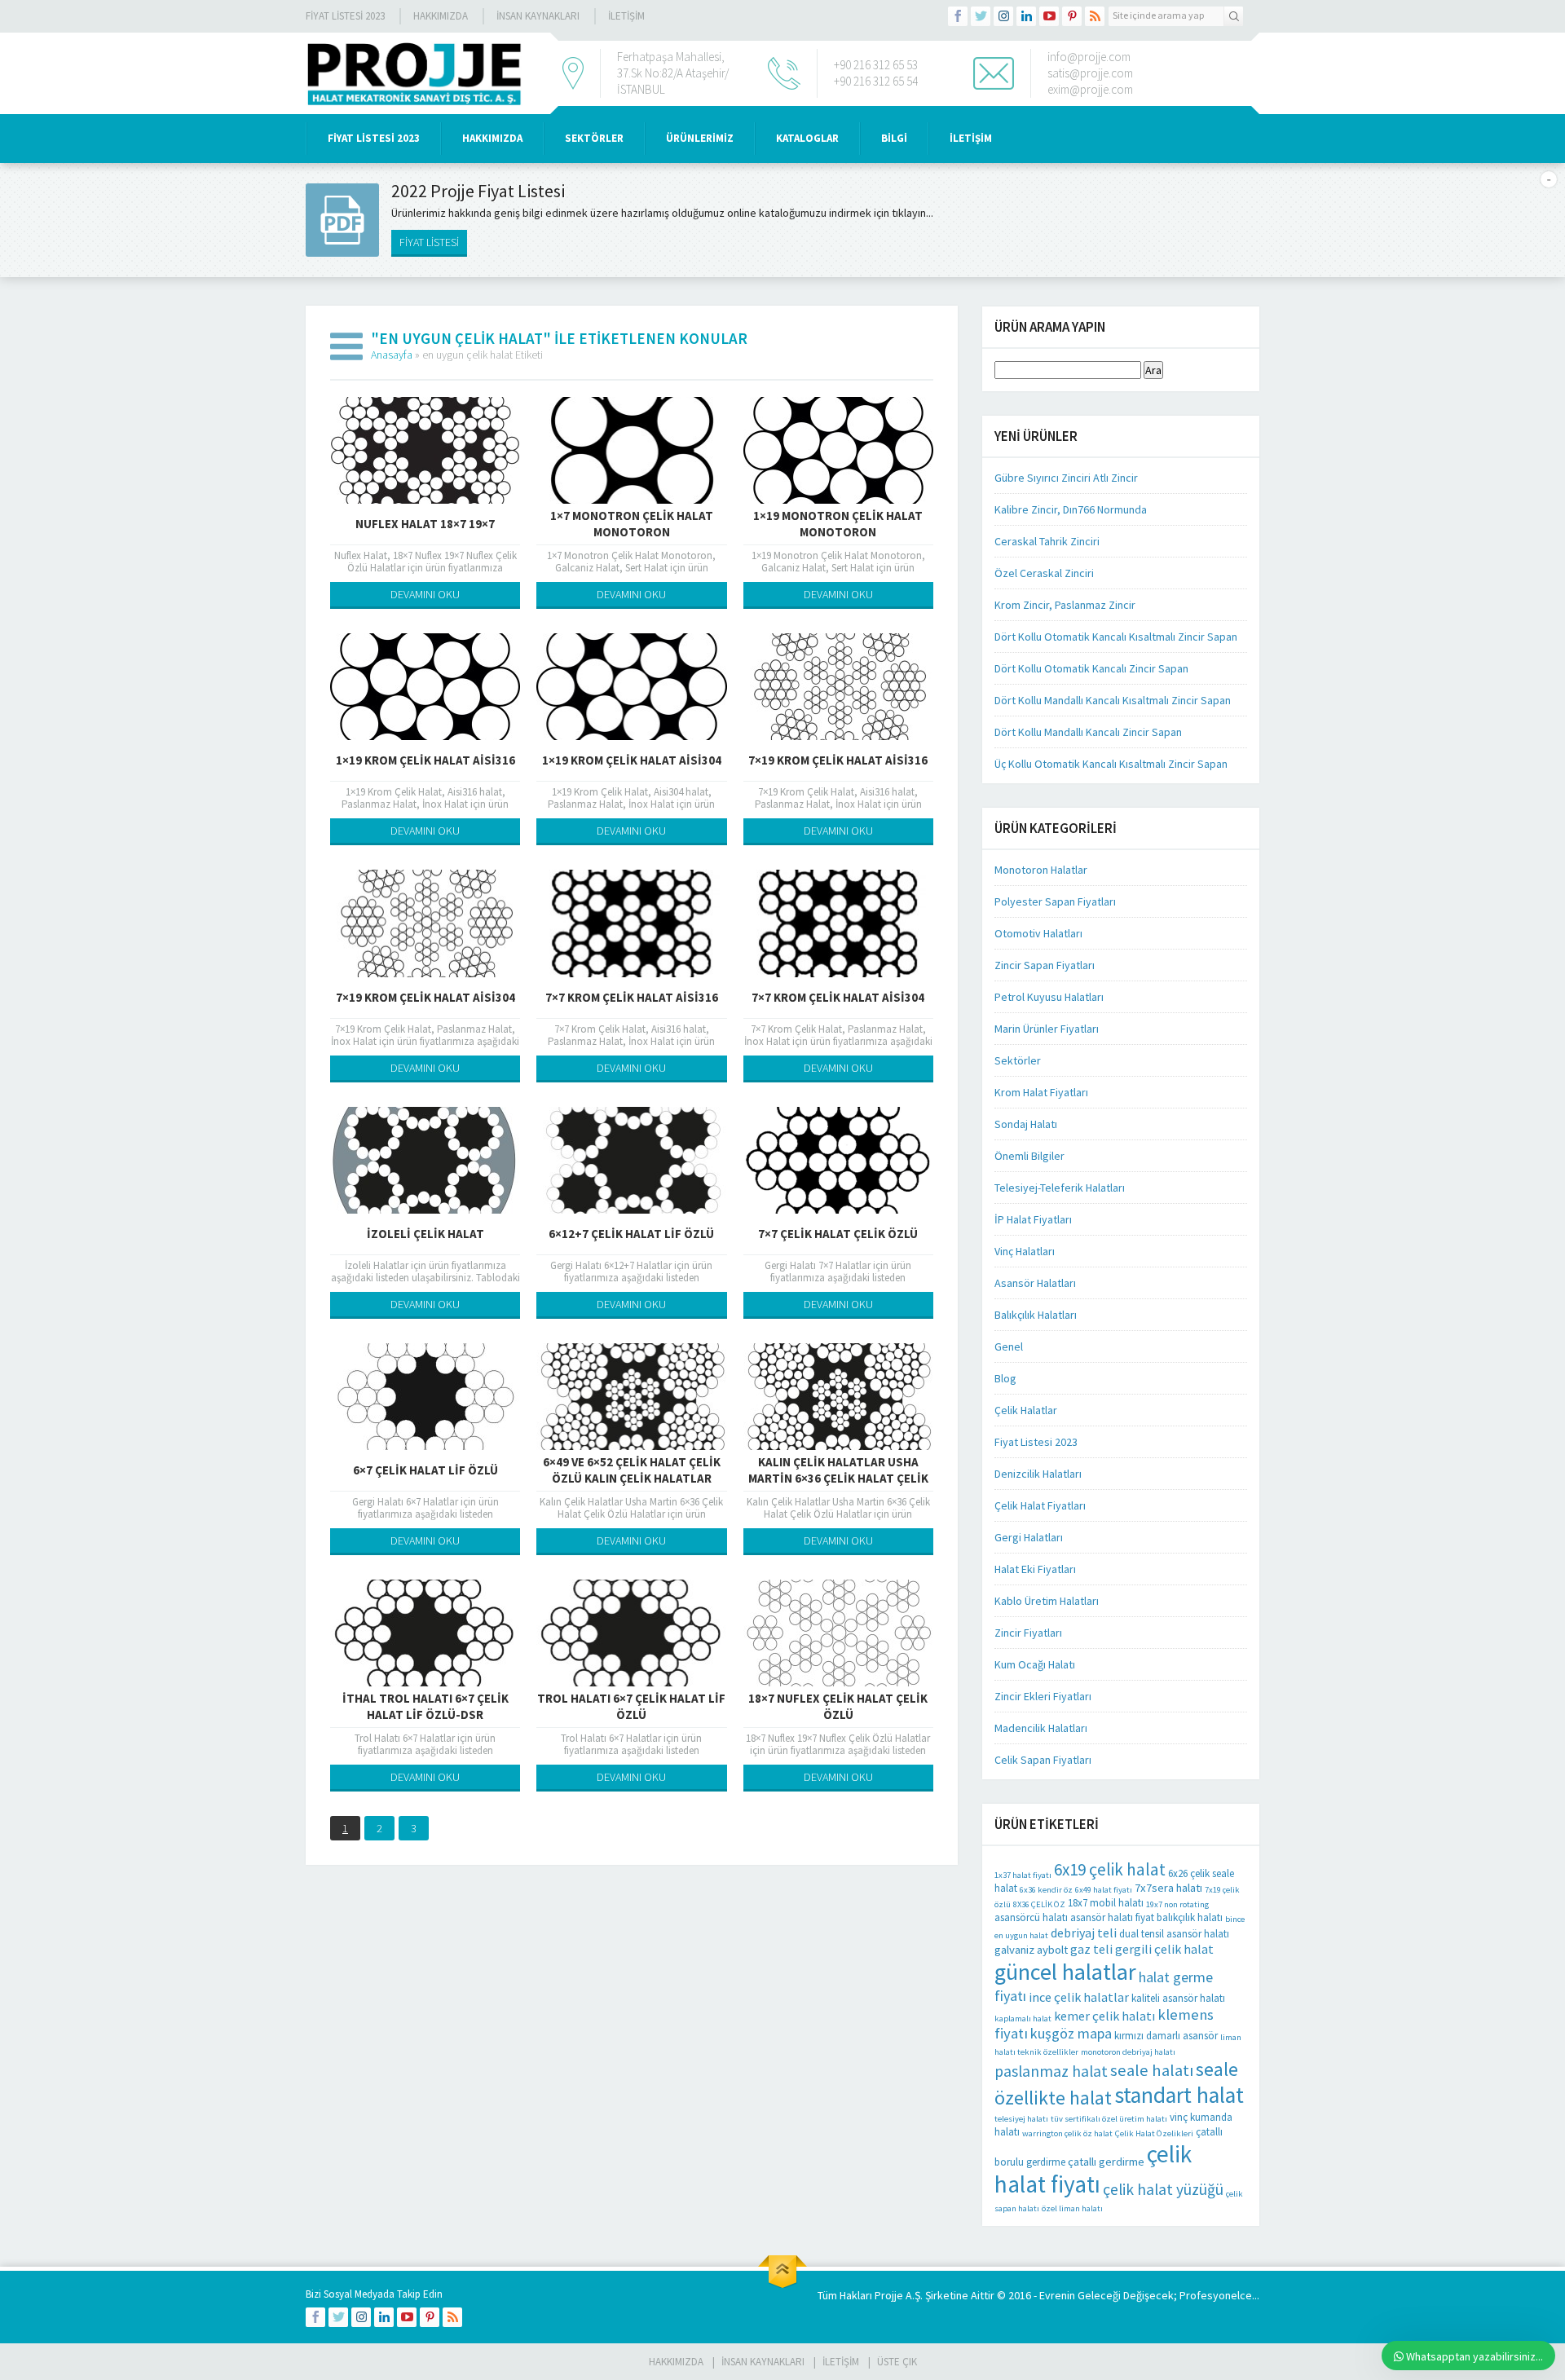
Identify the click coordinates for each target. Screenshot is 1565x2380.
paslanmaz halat (1051, 2071)
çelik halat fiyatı (1093, 2169)
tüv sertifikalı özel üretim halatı (1109, 2119)
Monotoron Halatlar (1041, 870)
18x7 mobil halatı (1106, 1903)
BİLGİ (894, 138)
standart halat (1179, 2095)
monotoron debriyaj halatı (1128, 2052)
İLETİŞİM (626, 16)
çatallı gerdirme (1106, 2162)
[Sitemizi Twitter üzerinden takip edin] (981, 16)
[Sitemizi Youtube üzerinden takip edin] (1049, 16)
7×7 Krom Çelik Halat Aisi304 (838, 997)
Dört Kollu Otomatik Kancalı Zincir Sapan (1091, 668)
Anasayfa (392, 355)
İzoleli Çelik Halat (425, 1234)
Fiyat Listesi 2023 (345, 16)
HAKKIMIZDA (492, 138)
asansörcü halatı (1031, 1917)
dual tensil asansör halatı (1174, 1934)
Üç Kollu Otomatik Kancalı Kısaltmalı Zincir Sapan (1111, 764)
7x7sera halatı (1168, 1888)
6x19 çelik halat (1110, 1869)
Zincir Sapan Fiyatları (1045, 965)
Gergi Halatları (1029, 1537)
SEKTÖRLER (594, 138)
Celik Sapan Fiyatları (1043, 1760)
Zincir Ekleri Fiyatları (1043, 1696)
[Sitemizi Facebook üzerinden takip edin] (958, 16)
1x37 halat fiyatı (1023, 1875)
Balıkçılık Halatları (1036, 1315)
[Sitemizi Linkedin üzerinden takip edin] (1026, 16)
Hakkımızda (441, 16)
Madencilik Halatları (1041, 1728)
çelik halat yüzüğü (1163, 2189)
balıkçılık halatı (1190, 1917)
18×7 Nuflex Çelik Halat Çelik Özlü (838, 1706)
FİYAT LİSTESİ (429, 242)
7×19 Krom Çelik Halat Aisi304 (425, 997)
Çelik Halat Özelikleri (1154, 2133)
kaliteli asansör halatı (1178, 1998)
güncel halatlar (1065, 1972)
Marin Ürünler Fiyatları (1047, 1029)
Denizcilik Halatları (1038, 1474)
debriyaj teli (1084, 1933)
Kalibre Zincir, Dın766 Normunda (1071, 509)
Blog (1005, 1378)
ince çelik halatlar (1079, 1997)
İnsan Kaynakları (538, 16)
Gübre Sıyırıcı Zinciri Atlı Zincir (1066, 478)
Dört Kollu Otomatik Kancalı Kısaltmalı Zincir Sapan (1116, 637)
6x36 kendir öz (1046, 1890)
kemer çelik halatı (1104, 2016)
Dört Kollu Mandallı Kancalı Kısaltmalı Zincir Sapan (1113, 700)
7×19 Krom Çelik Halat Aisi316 (838, 760)
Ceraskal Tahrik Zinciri (1047, 541)
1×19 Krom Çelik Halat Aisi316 (425, 760)
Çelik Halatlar (1026, 1410)
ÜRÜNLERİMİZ (700, 138)
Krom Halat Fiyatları (1041, 1092)
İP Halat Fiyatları (1033, 1219)
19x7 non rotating (1177, 1904)
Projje (889, 2295)
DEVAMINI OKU (425, 594)
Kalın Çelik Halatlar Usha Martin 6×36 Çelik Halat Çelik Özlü (838, 1478)
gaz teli (1091, 1949)
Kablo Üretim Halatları (1047, 1601)
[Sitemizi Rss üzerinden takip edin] (1095, 16)
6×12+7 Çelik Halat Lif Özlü (631, 1234)
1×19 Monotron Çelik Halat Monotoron (838, 524)
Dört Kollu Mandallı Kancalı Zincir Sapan (1088, 732)
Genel (1009, 1346)
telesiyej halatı (1021, 2119)
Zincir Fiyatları (1028, 1633)
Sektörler (1018, 1060)
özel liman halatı (1072, 2208)
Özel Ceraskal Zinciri (1044, 573)
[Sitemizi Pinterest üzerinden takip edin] (1072, 16)
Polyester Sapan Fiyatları (1055, 901)
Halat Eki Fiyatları (1035, 1569)
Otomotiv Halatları (1038, 933)
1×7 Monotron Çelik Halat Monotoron (632, 524)
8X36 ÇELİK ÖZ (1039, 1904)
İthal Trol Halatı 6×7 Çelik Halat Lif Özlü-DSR (425, 1706)
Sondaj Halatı (1026, 1124)
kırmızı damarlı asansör (1166, 2036)
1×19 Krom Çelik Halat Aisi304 (632, 760)
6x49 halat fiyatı (1104, 1890)
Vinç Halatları (1025, 1251)
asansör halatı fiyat (1112, 1917)
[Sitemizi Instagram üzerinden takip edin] (1003, 16)
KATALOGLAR (807, 138)
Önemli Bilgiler (1029, 1156)
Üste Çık (897, 2362)
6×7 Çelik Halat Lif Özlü (425, 1470)
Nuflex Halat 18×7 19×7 (425, 524)
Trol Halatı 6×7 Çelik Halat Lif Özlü (631, 1706)
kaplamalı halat (1023, 2019)
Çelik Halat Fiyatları (1040, 1505)
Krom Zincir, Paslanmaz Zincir (1065, 605)
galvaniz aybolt (1031, 1950)
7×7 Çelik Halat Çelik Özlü (838, 1234)
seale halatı (1152, 2070)
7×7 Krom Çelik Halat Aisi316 (632, 997)
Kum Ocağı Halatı (1035, 1664)
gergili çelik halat (1164, 1949)
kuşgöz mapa (1071, 2033)
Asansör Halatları (1035, 1283)
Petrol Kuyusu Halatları (1049, 997)
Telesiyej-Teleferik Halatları (1060, 1188)
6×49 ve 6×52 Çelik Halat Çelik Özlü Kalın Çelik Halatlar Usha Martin (632, 1478)
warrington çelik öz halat (1067, 2133)
